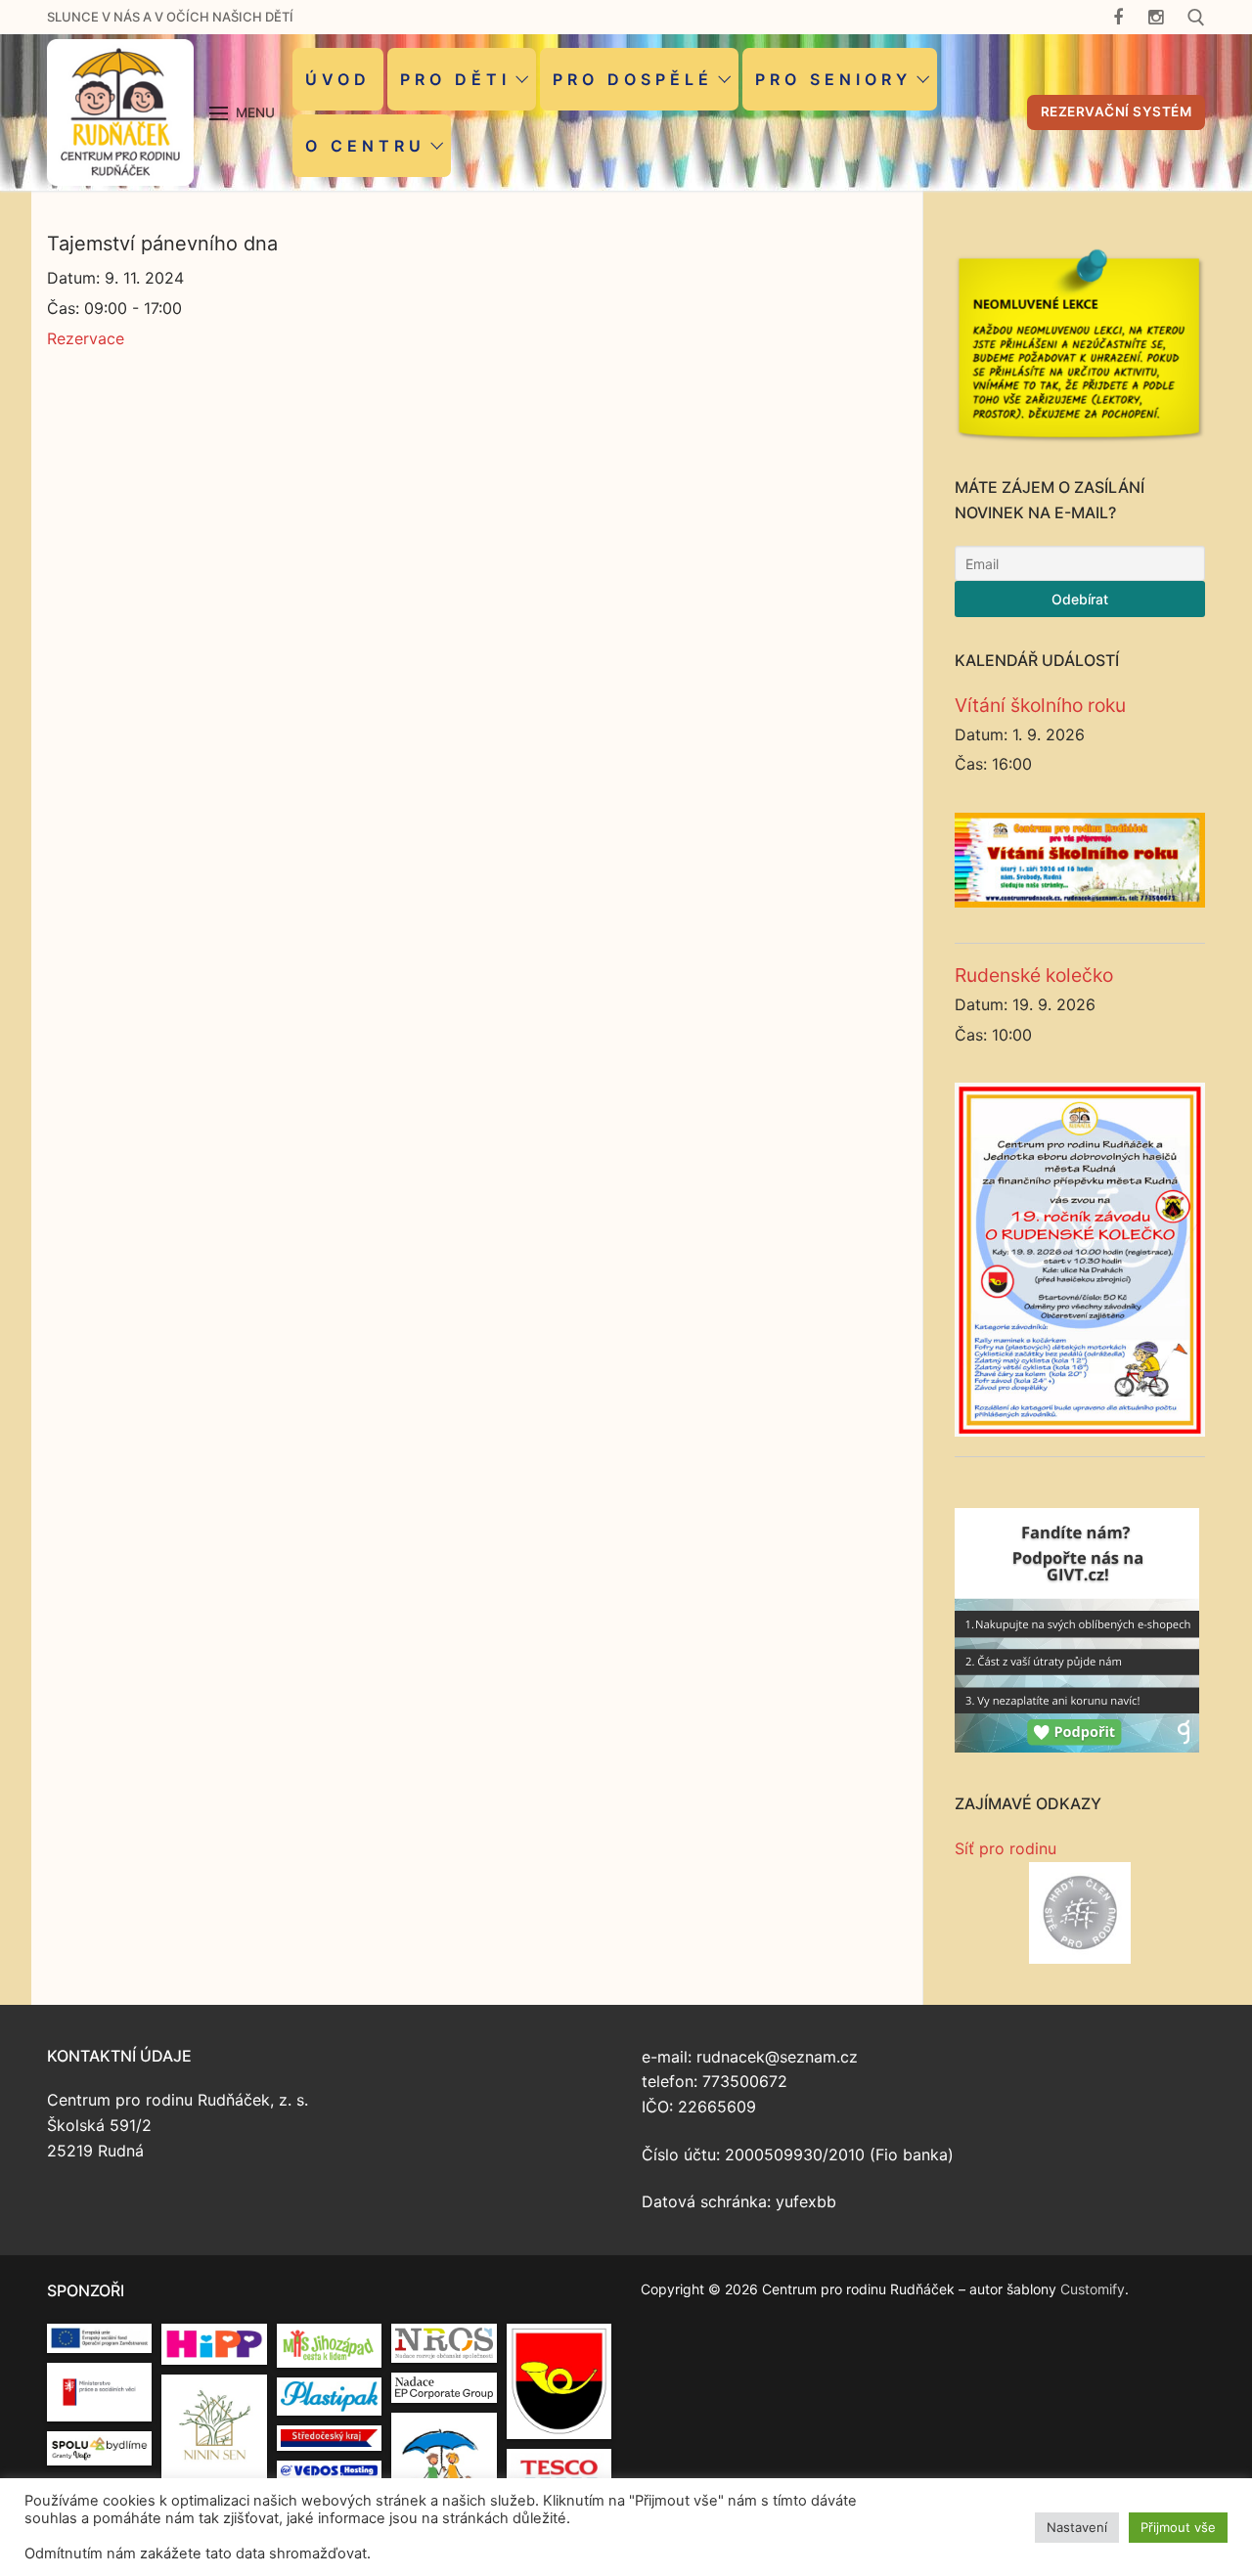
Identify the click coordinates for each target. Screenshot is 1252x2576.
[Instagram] (1156, 17)
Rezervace (86, 338)
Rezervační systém (1117, 111)
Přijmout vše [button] (1178, 2527)
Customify (1093, 2289)
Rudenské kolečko (1034, 975)
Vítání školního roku (1040, 705)
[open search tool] (1196, 18)
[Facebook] (1118, 17)
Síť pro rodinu (1006, 1848)
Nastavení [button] (1077, 2527)
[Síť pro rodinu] (1080, 1913)
